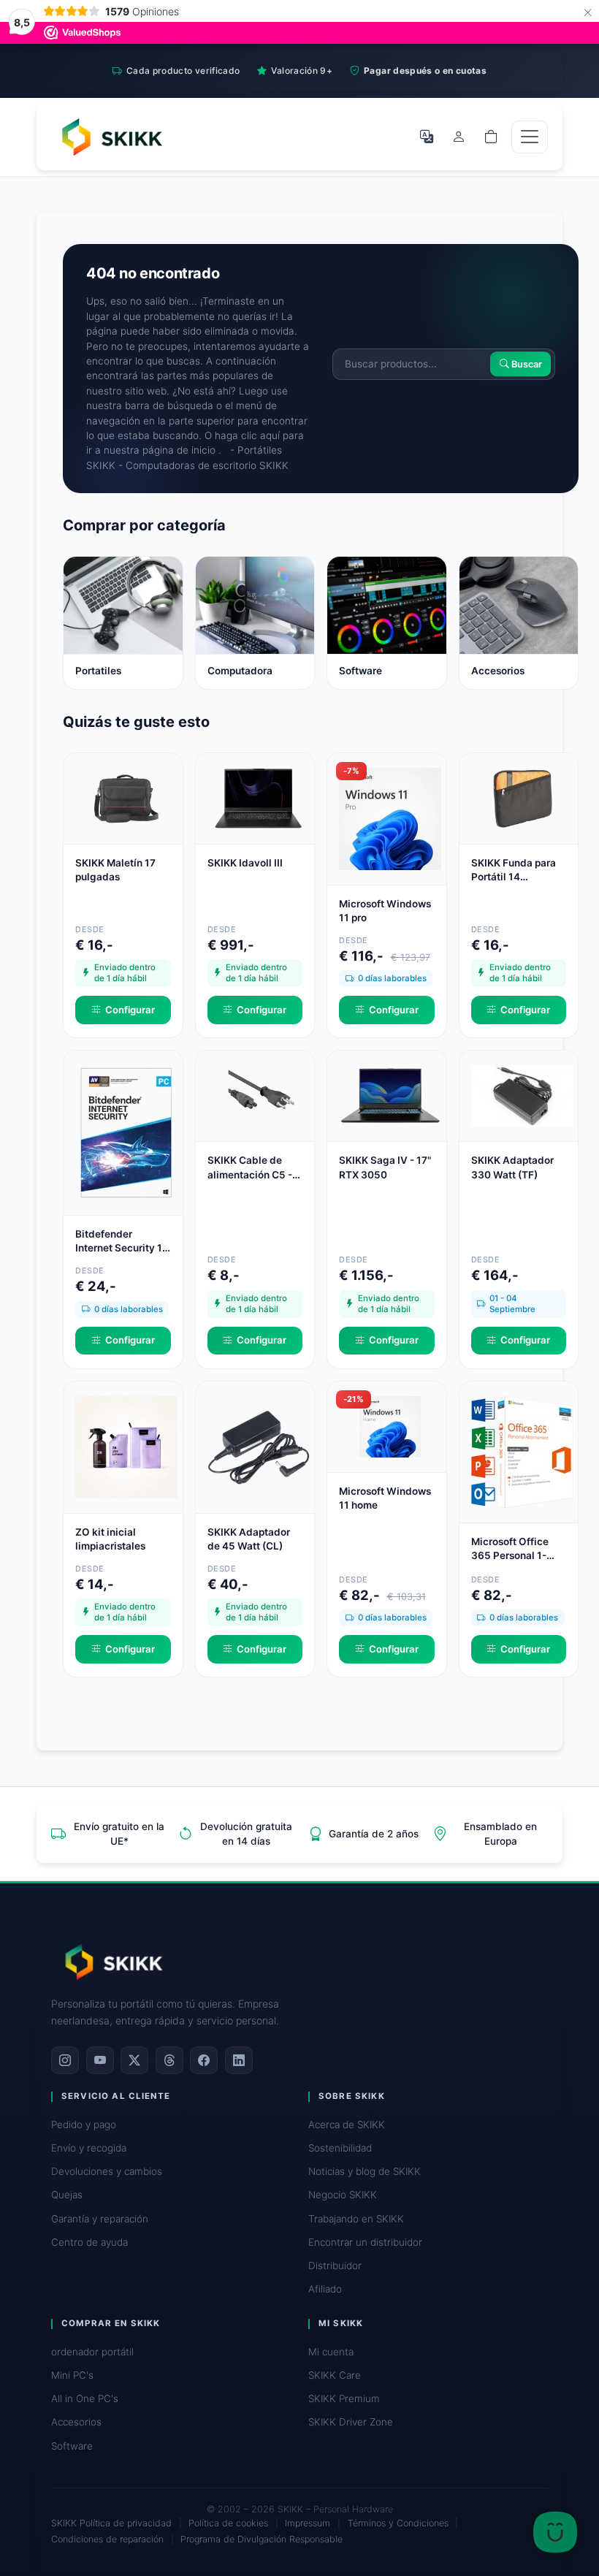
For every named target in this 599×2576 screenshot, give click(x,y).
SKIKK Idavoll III (245, 863)
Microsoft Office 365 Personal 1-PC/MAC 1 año (510, 1549)
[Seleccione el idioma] (427, 137)
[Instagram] (65, 2060)
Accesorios (76, 2422)
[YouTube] (100, 2060)
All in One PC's (85, 2398)
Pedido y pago (84, 2125)
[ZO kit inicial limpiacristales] (126, 1446)
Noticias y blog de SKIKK (365, 2171)
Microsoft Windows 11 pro (385, 911)
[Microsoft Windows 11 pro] (390, 818)
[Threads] (169, 2060)
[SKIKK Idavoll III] (259, 798)
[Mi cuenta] (459, 137)
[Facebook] (204, 2060)
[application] (555, 2532)
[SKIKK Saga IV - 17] (390, 1095)
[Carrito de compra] (491, 137)
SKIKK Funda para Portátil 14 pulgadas (514, 870)
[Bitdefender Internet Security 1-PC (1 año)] (126, 1132)
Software (72, 2446)
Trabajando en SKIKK (356, 2219)
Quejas (67, 2195)
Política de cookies (228, 2523)
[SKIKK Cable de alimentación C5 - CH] (259, 1095)
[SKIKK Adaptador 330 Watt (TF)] (522, 1095)
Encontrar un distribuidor (365, 2242)
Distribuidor (335, 2266)
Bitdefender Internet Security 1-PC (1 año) (121, 1242)
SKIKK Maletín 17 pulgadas (115, 870)
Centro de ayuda (89, 2242)
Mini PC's (72, 2375)
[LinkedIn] (239, 2060)
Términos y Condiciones (398, 2523)
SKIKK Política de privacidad (111, 2523)
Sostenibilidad (340, 2148)
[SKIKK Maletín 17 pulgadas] (126, 798)
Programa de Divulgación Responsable (262, 2539)
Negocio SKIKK (343, 2195)
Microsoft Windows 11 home (385, 1498)
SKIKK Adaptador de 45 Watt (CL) (249, 1539)
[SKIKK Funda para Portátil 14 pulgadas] (522, 798)
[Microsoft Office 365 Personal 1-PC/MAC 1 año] (522, 1451)
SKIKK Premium (344, 2398)
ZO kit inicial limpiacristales (110, 1539)
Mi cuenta (331, 2352)
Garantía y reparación (100, 2219)
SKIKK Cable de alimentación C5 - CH (250, 1168)
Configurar (130, 1010)
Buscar (526, 364)
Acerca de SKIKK (347, 2125)
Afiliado (325, 2289)
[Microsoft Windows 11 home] (390, 1425)
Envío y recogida (89, 2148)
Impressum (308, 2523)
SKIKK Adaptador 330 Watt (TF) (512, 1167)
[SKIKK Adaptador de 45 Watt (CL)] (259, 1446)
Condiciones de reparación (107, 2539)
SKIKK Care (335, 2375)
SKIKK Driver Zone (351, 2422)
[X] (134, 2060)
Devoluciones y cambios (107, 2171)
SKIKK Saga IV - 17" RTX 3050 (385, 1167)
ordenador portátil (92, 2352)
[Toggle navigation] (530, 137)
